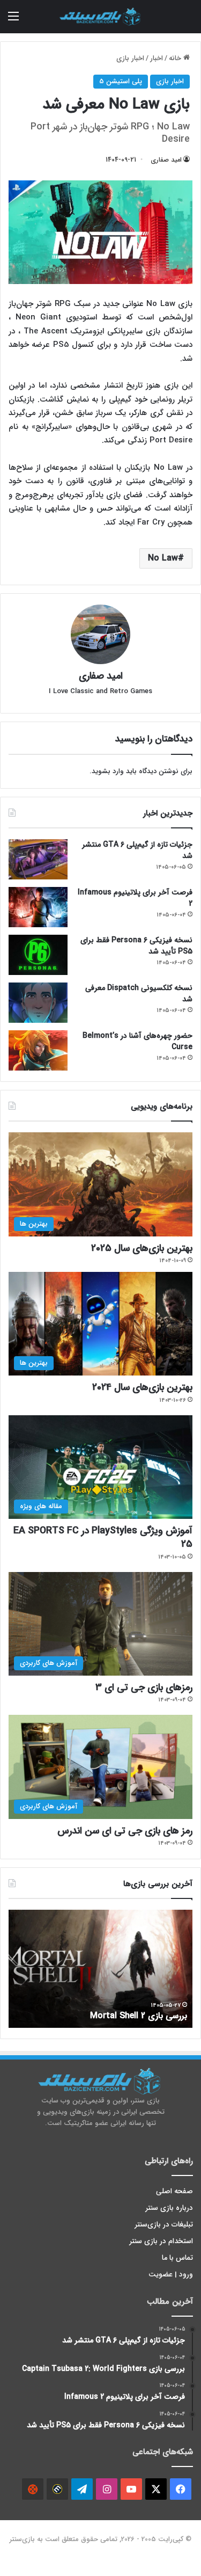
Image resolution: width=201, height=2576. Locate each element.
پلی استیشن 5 (121, 81)
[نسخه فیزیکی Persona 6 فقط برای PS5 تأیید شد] (38, 955)
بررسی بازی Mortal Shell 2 (139, 2016)
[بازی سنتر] (101, 17)
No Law (163, 558)
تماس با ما (177, 2258)
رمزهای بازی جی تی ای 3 (144, 1687)
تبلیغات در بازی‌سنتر (164, 2225)
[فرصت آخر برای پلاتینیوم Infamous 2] (38, 907)
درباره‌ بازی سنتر (169, 2208)
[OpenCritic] (33, 2489)
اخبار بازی (130, 58)
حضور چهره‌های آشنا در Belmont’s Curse (137, 1041)
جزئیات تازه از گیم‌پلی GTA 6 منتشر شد (137, 850)
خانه (176, 58)
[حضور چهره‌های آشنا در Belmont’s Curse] (38, 1050)
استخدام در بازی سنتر (161, 2241)
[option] (100, 1969)
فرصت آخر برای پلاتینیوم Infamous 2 (135, 898)
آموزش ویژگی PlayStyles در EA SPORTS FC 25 (103, 1537)
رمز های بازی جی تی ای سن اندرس (125, 1831)
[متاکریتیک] (57, 2489)
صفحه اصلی (174, 2191)
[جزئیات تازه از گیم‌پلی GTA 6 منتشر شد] (38, 859)
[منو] (13, 21)
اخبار (157, 58)
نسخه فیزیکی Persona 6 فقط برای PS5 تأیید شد (136, 946)
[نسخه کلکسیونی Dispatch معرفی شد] (38, 1003)
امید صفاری (166, 160)
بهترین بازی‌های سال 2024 (142, 1387)
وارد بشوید (108, 771)
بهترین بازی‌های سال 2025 (142, 1248)
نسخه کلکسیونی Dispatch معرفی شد (139, 994)
